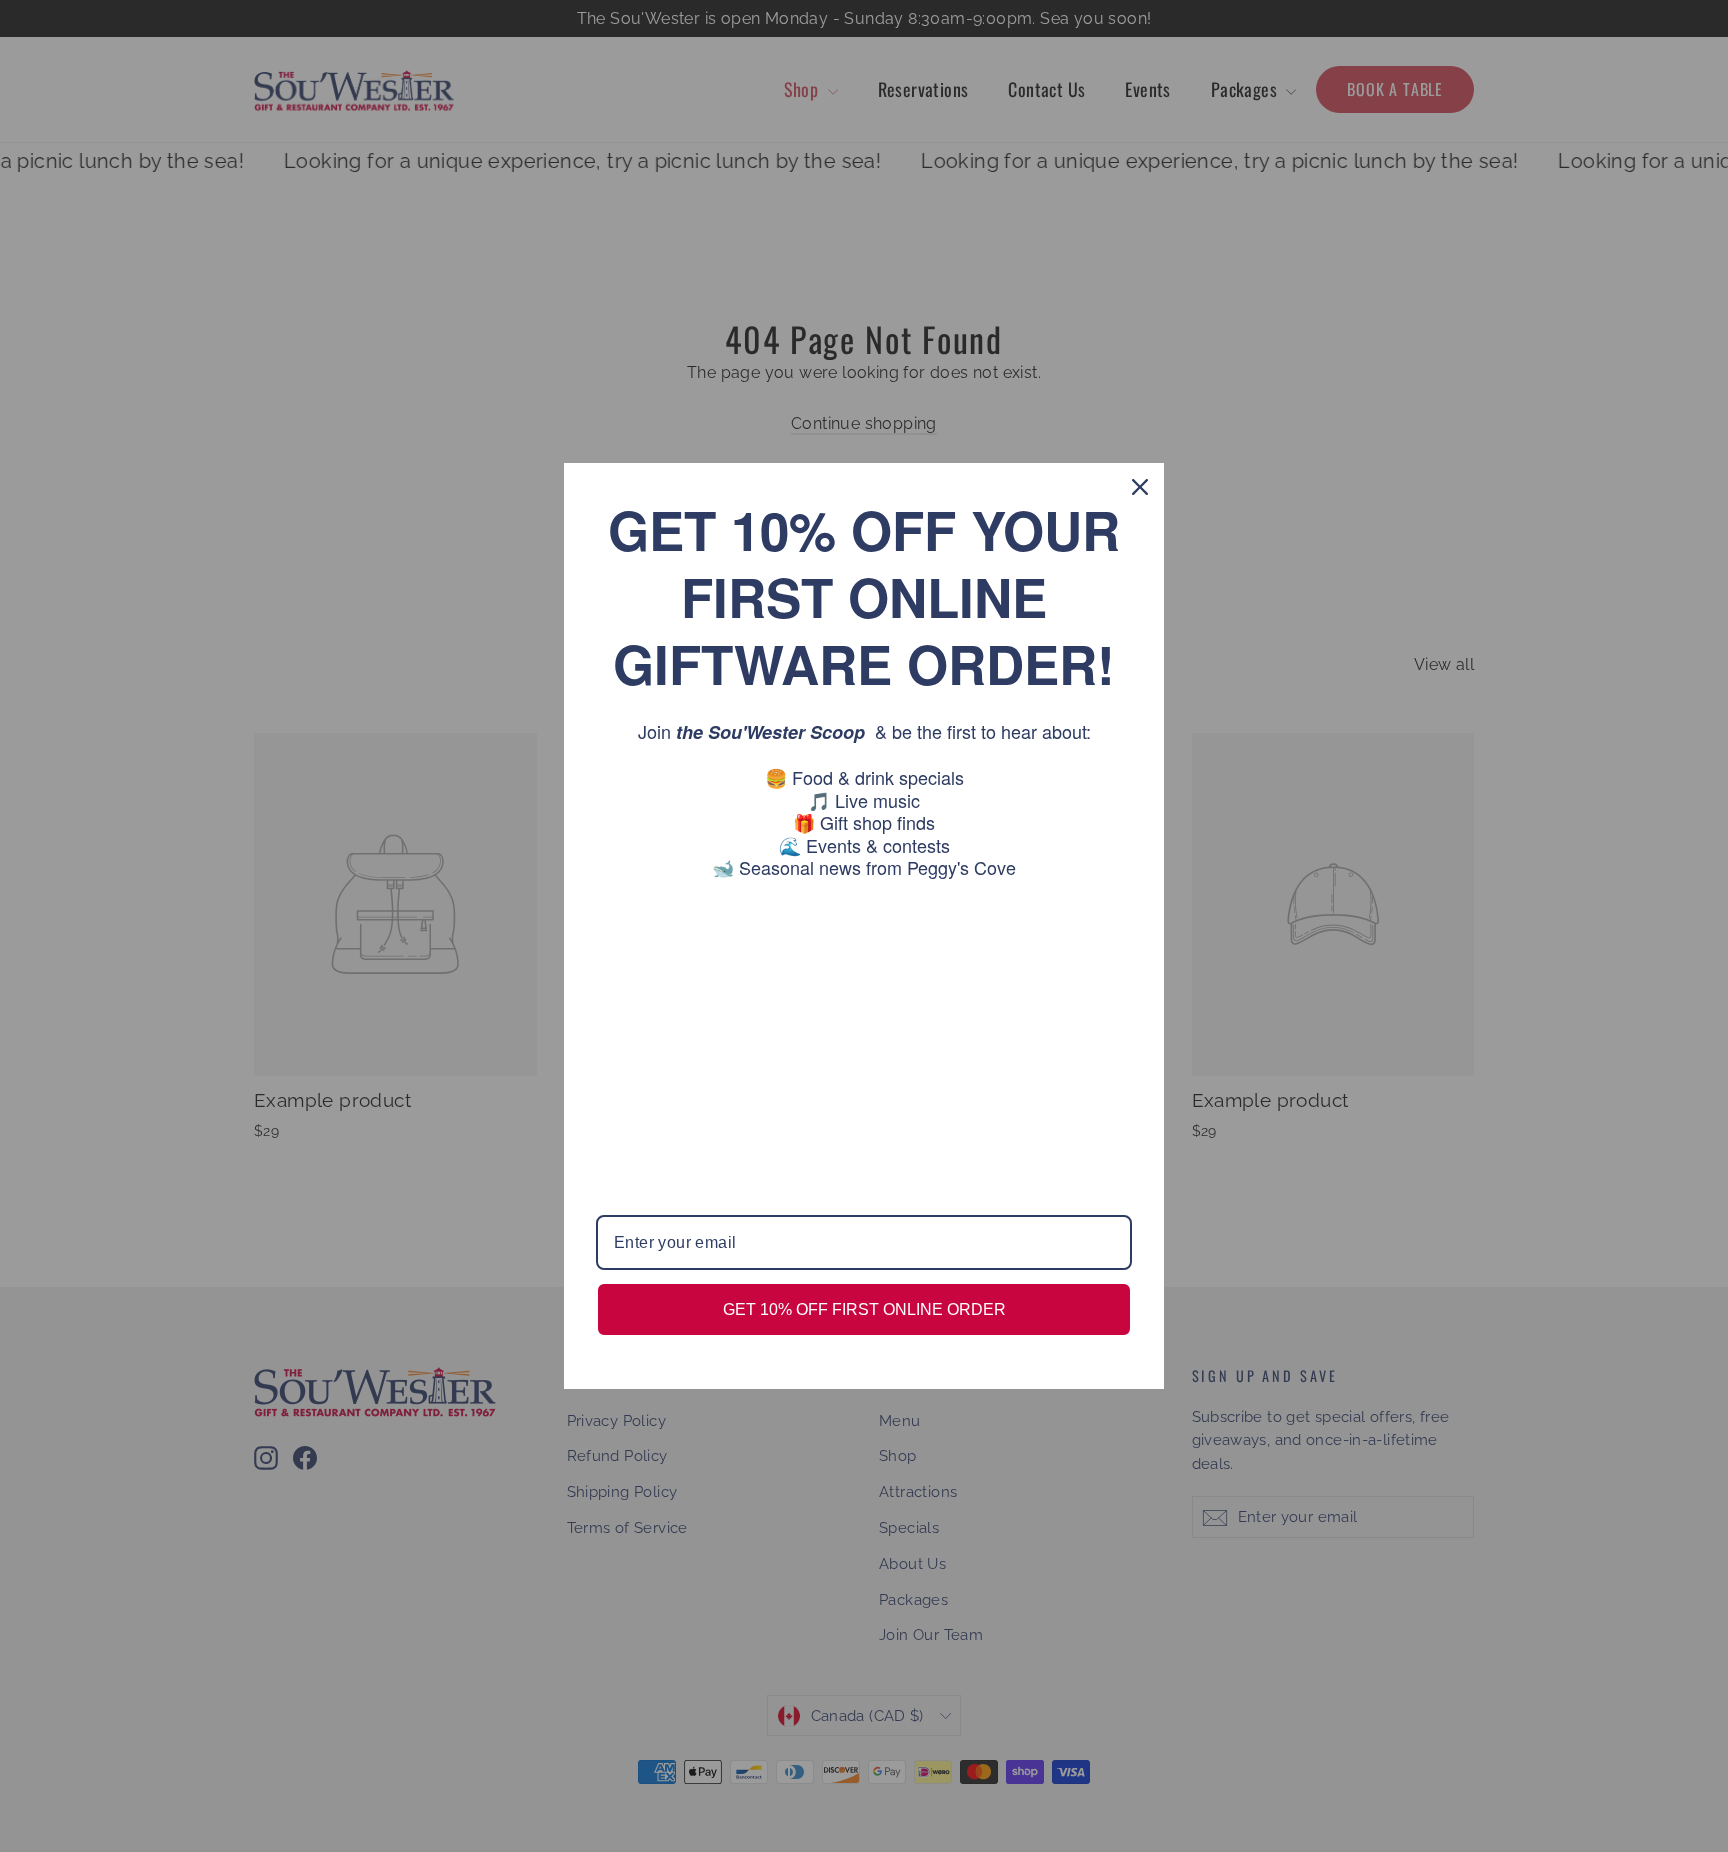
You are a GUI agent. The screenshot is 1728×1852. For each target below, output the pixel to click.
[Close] (1140, 487)
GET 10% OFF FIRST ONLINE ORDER (864, 1309)
